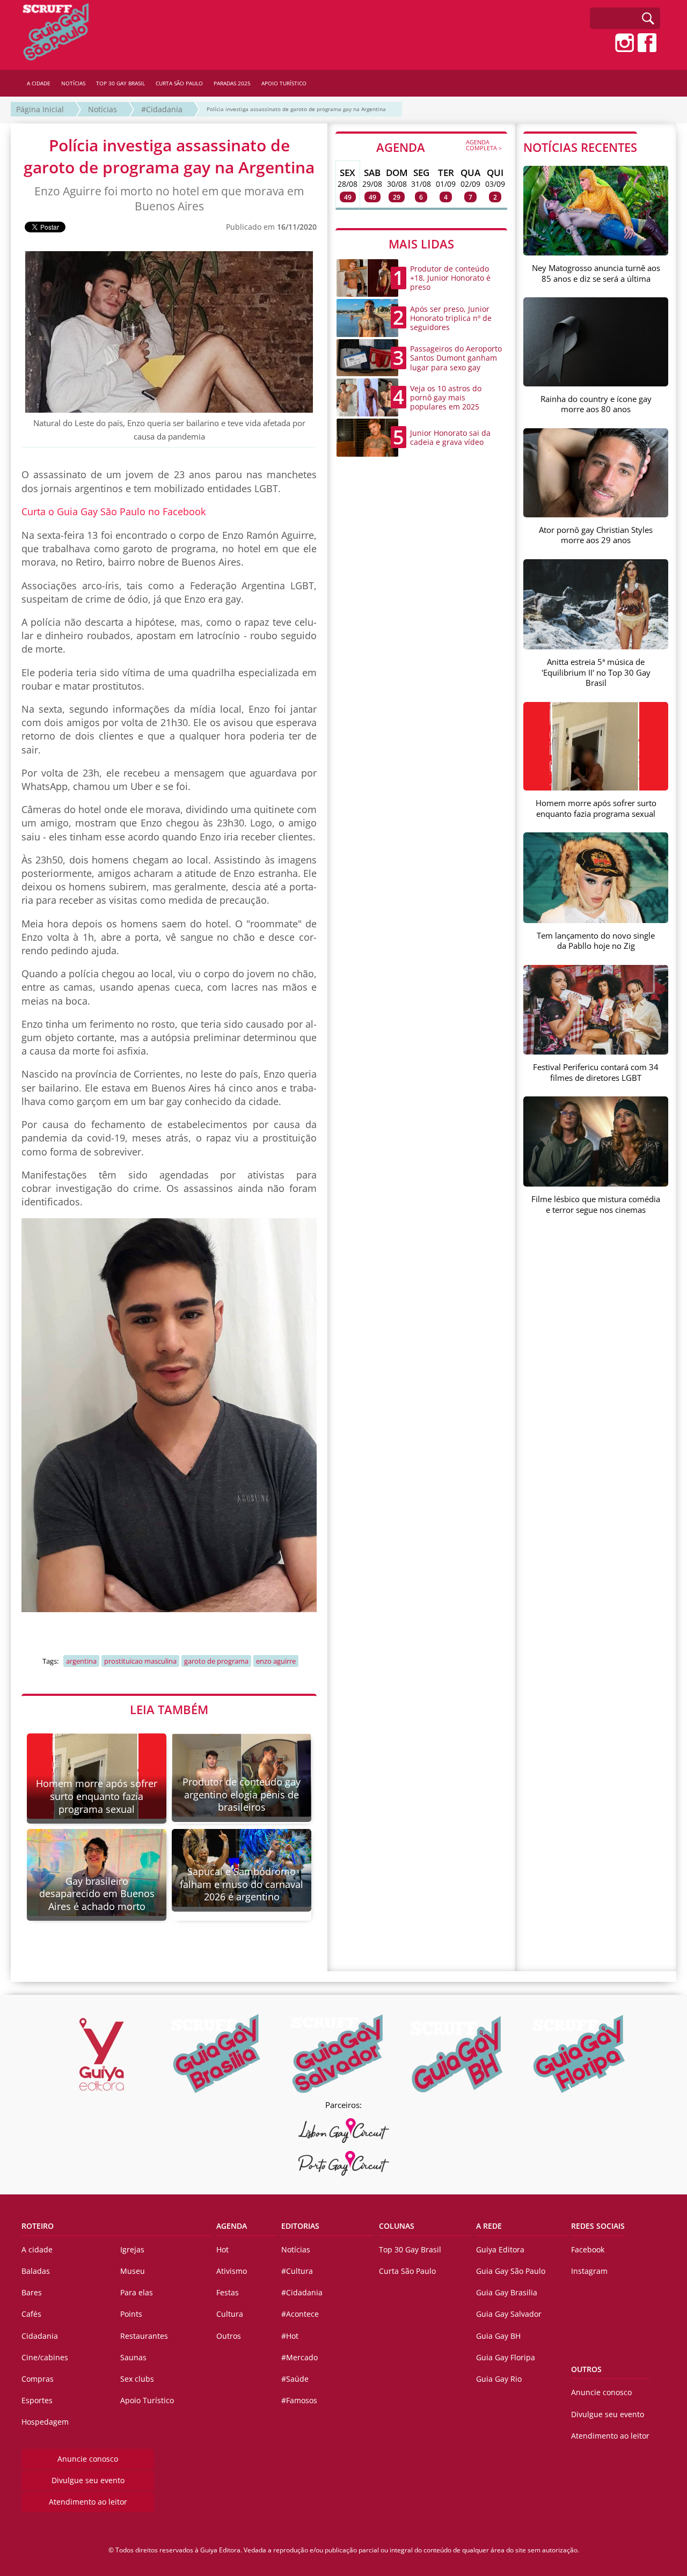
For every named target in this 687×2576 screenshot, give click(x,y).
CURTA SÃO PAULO (179, 83)
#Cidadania (162, 109)
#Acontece (300, 2314)
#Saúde (295, 2379)
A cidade (37, 2249)
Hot (222, 2249)
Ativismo (232, 2271)
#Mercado (299, 2357)
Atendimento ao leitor (88, 2502)
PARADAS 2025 (232, 83)
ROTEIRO (38, 2226)
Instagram (589, 2271)
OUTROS (586, 2369)
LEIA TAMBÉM (169, 1709)
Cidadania (40, 2336)
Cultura (230, 2314)
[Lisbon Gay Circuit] (343, 2131)
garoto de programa (216, 1661)
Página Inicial (40, 109)
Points (131, 2314)
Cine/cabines (45, 2357)
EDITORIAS (300, 2226)
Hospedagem (45, 2422)
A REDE (489, 2226)
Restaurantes (144, 2336)
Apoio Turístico (147, 2400)
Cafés (31, 2314)
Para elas (137, 2292)
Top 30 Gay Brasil (410, 2249)
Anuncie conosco (88, 2459)
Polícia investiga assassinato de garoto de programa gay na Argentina (296, 109)
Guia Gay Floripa (506, 2357)
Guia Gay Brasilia (507, 2292)
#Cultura (297, 2271)
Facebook (588, 2249)
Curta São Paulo (407, 2271)
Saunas (133, 2357)
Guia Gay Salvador (509, 2314)
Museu (133, 2271)
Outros (229, 2336)
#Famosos (299, 2400)
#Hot (290, 2336)
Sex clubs (137, 2379)
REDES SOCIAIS (598, 2226)
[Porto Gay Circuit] (343, 2163)
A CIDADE (39, 83)
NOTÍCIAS (73, 83)
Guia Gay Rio (499, 2379)
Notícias (103, 109)
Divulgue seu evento (88, 2480)
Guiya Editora (500, 2249)
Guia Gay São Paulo (511, 2271)
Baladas (36, 2271)
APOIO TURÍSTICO (284, 83)
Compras (38, 2379)
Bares (32, 2292)
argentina (81, 1661)
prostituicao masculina (140, 1661)
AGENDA (439, 147)
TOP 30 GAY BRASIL (120, 83)
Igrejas (132, 2249)
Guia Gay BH (498, 2336)
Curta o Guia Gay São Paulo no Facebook (114, 511)
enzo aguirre (276, 1661)
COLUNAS (397, 2226)
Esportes (37, 2400)
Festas (228, 2292)
